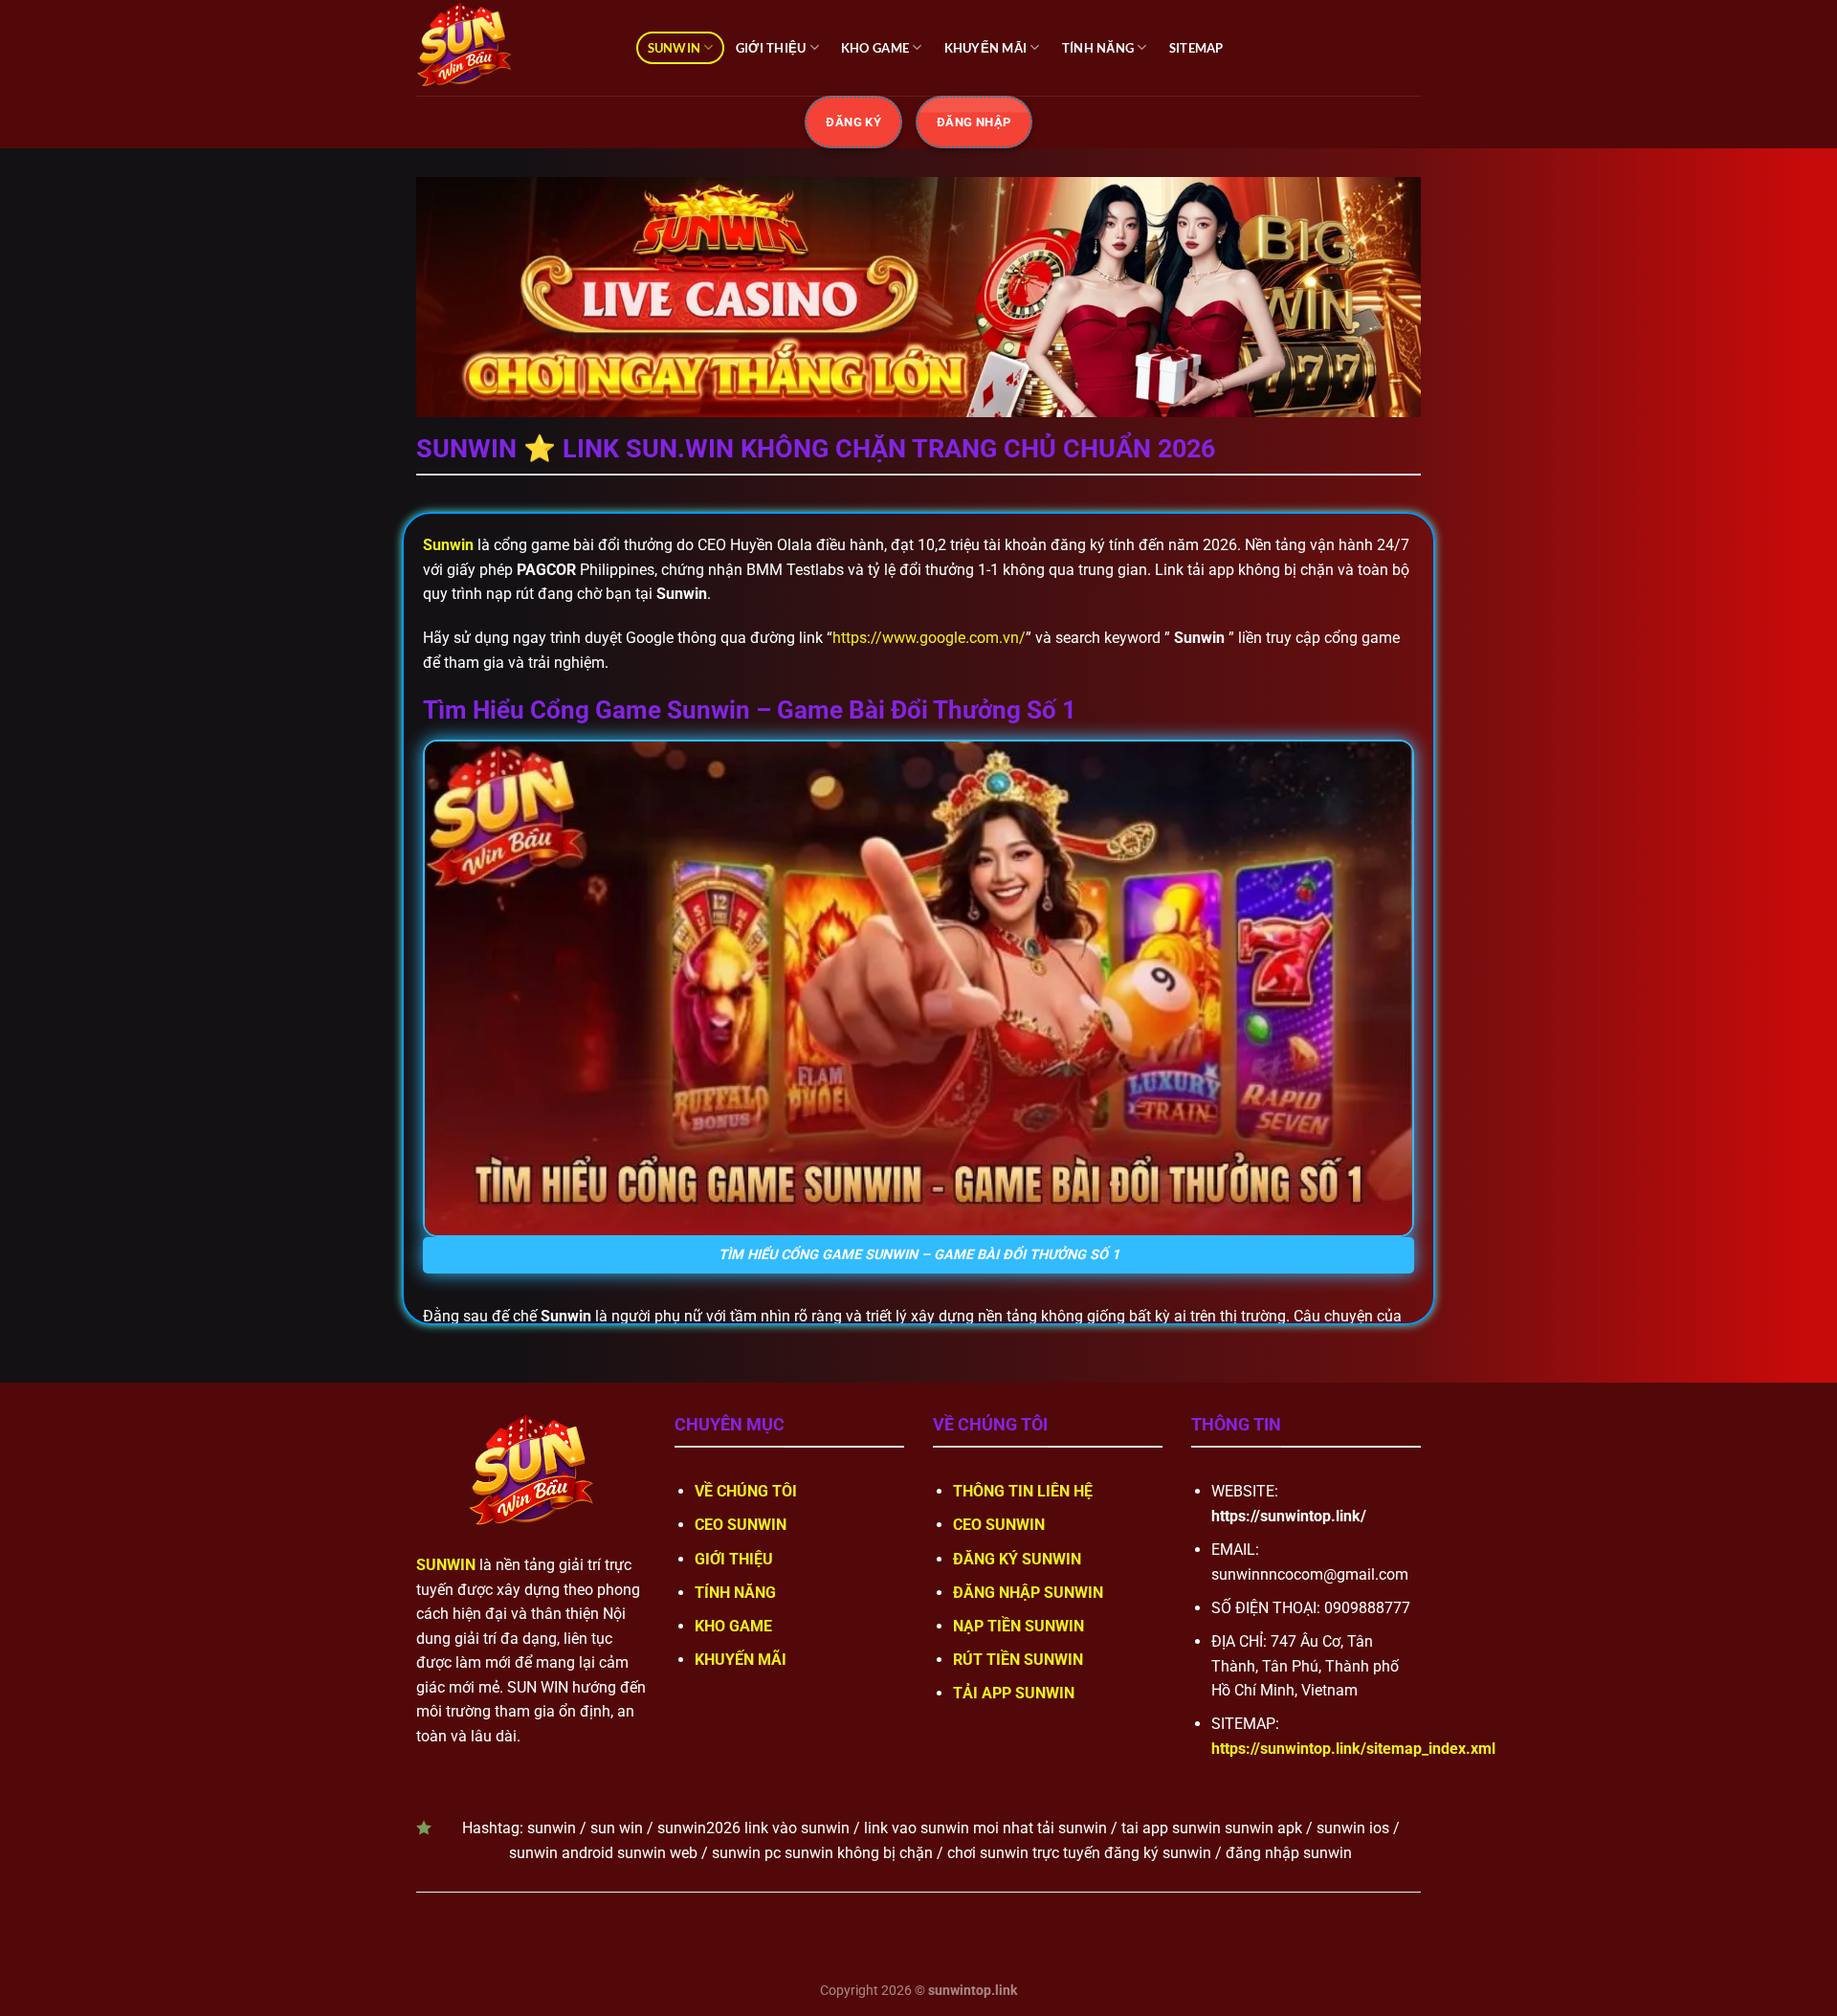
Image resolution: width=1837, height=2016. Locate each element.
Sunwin (448, 545)
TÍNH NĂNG (1098, 48)
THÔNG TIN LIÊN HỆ (1023, 1491)
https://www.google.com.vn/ (929, 638)
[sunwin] (512, 48)
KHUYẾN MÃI (986, 48)
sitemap (1196, 48)
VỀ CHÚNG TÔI (746, 1491)
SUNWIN (675, 48)
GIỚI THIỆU (771, 48)
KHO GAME (875, 48)
